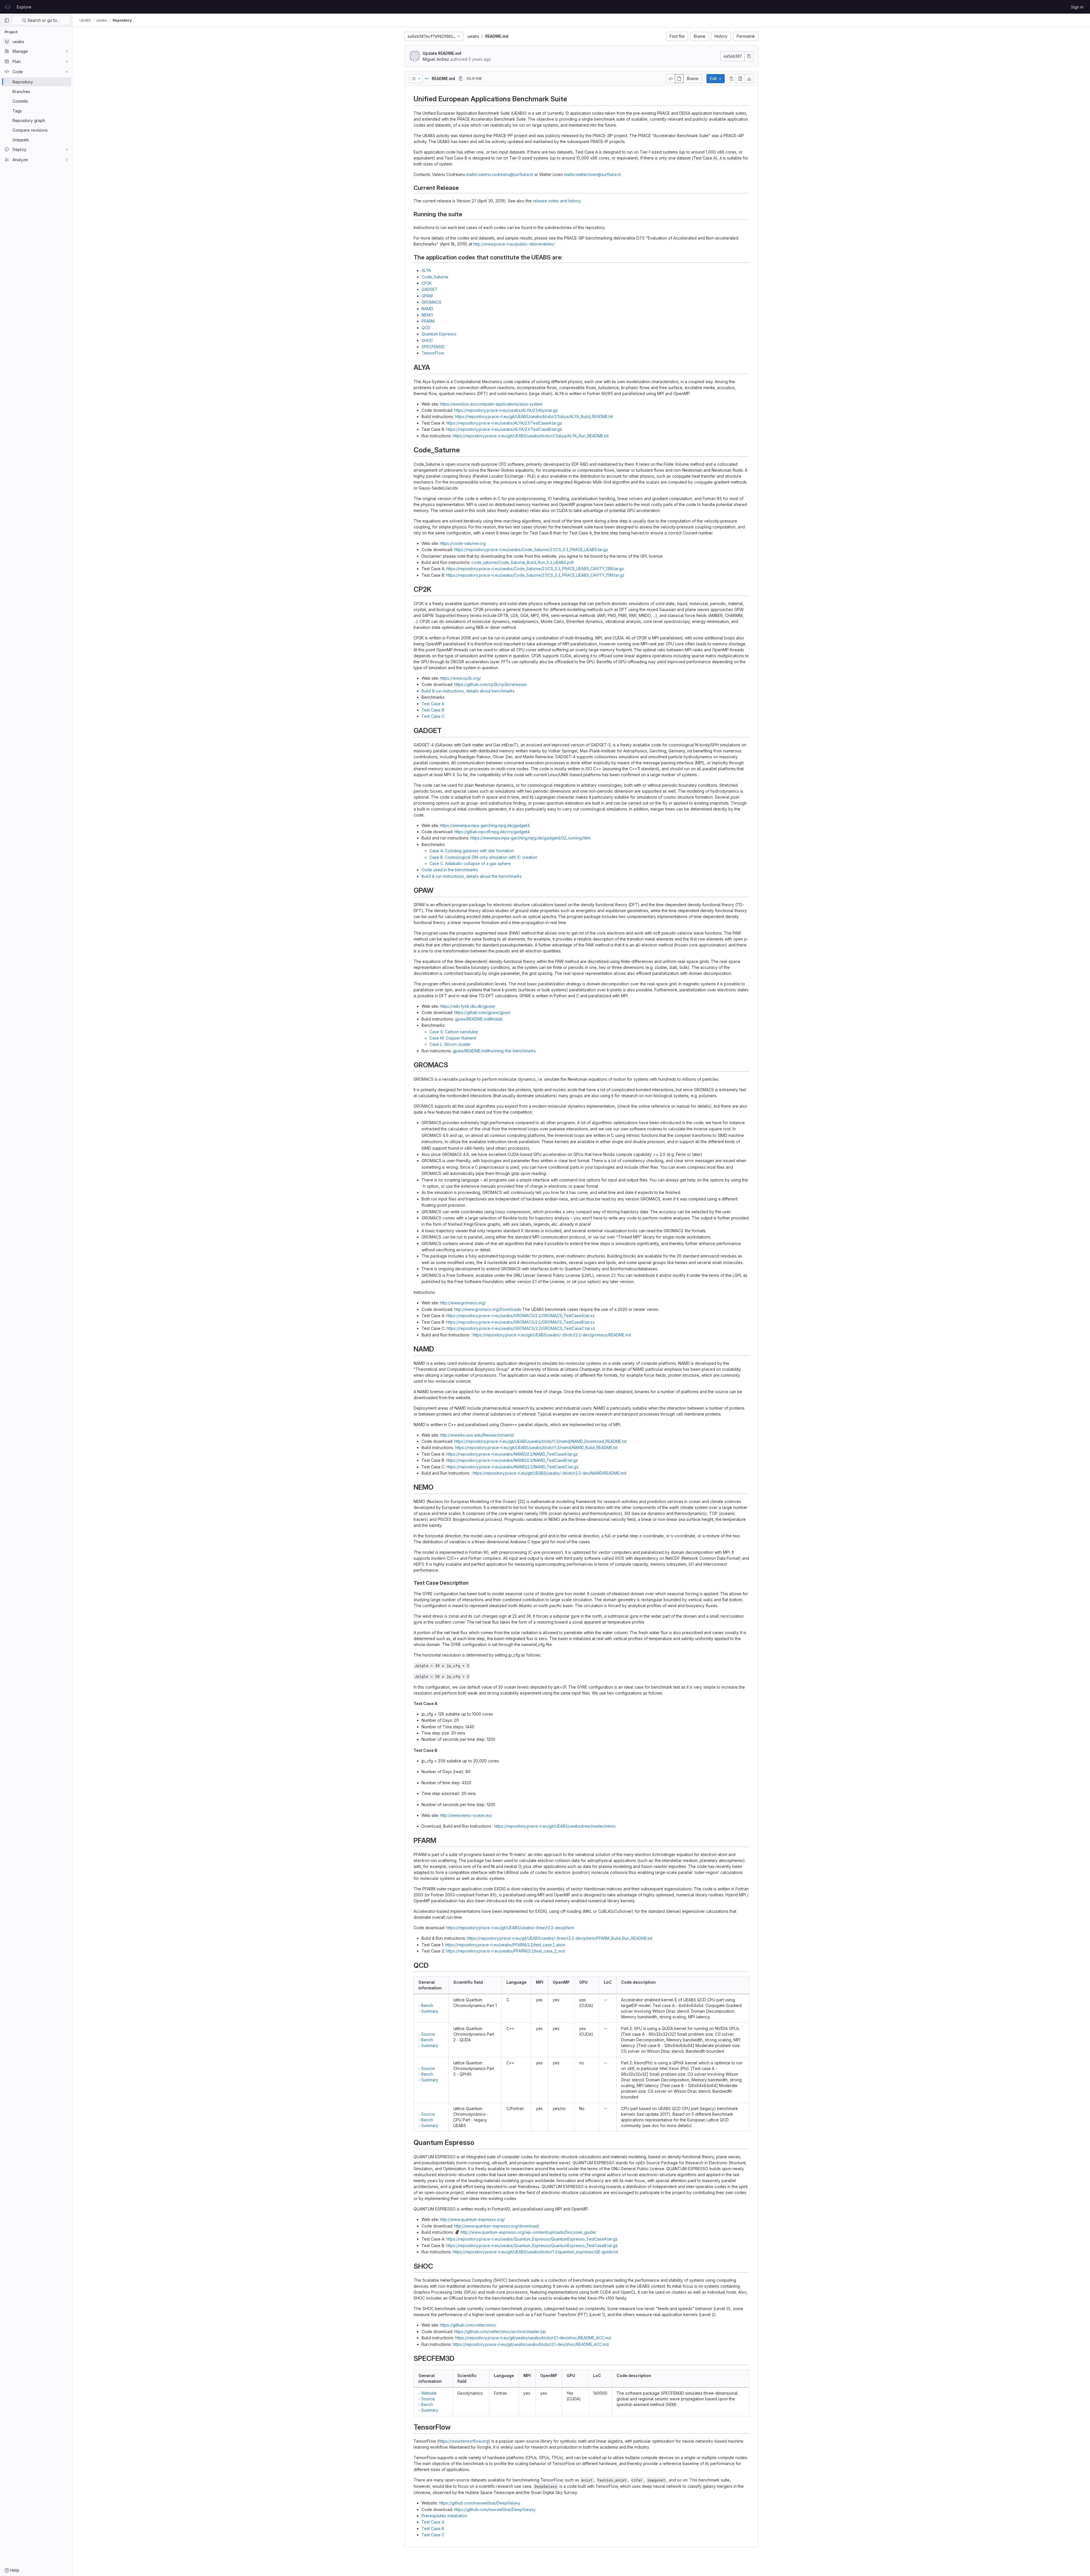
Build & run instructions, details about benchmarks (468, 691)
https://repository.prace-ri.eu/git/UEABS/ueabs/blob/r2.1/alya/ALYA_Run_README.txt (531, 436)
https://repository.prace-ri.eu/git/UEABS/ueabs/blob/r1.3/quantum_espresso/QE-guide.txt (535, 2252)
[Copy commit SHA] (749, 56)
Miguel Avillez (436, 59)
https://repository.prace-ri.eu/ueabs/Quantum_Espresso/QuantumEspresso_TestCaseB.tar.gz (532, 2246)
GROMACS (431, 302)
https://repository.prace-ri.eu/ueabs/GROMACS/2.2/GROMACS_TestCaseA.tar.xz (520, 1316)
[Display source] (670, 79)
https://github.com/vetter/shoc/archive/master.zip (500, 2332)
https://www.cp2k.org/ (460, 678)
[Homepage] (8, 7)
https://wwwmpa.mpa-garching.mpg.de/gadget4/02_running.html (530, 838)
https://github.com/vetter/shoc (468, 2325)
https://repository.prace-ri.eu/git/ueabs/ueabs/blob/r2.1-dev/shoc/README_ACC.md (533, 2338)
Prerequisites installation (444, 2516)
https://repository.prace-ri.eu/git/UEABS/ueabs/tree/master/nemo (555, 1826)
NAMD (427, 309)
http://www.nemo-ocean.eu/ (466, 1815)
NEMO (427, 315)
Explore (24, 7)
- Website (427, 2393)
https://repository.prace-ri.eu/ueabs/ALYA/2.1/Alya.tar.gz (506, 410)
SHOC (427, 340)
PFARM (428, 321)
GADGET (430, 289)
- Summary (428, 2011)
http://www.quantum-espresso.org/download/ (497, 2226)
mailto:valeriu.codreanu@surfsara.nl (500, 174)
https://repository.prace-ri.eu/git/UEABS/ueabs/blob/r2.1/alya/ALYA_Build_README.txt (534, 416)
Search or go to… (43, 20)
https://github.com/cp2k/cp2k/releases (491, 684)
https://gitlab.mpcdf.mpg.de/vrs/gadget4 (492, 832)
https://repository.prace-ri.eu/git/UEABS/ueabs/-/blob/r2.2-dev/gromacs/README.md (552, 1335)
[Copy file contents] (731, 79)
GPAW (427, 296)
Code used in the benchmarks (450, 870)
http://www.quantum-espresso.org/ (472, 2219)
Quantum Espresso (439, 334)
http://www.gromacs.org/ (463, 1303)
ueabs (473, 36)
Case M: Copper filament (453, 1038)
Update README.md (442, 53)
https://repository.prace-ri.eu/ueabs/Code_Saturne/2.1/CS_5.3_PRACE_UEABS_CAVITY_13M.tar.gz (535, 569)
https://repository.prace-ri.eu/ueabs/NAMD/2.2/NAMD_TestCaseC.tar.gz (512, 1467)
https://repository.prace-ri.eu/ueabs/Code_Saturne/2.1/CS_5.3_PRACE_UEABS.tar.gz (531, 550)
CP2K (427, 283)
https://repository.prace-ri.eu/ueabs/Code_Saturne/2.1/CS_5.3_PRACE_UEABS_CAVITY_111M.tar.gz (535, 575)
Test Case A (433, 704)
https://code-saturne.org (463, 543)
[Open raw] (740, 79)
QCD (426, 328)
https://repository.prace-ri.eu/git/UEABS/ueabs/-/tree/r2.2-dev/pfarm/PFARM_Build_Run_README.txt (560, 1938)
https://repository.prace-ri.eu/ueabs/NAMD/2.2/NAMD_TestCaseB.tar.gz (512, 1460)
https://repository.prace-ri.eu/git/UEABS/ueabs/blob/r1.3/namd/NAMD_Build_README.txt (536, 1447)
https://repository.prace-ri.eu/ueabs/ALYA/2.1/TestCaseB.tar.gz (504, 429)
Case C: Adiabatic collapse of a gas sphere (470, 863)
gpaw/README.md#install (479, 1019)
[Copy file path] (461, 79)
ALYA (426, 270)
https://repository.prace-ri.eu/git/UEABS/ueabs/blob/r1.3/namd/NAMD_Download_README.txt (540, 1441)
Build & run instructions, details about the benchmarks (472, 876)
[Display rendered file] (679, 79)
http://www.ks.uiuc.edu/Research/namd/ (477, 1435)
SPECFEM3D (433, 347)
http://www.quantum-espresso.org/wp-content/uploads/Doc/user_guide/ (529, 2232)
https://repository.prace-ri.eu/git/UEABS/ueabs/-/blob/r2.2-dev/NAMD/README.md (549, 1473)
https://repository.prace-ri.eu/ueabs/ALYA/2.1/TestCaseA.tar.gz (504, 423)
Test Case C (433, 716)
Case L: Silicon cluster (450, 1044)
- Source (427, 2034)
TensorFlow (433, 353)
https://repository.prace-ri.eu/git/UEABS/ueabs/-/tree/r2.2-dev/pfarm (510, 1928)
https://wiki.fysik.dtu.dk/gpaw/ (468, 1006)
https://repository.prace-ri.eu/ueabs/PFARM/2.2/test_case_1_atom (505, 1945)
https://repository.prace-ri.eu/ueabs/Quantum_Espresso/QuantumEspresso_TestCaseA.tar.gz (532, 2239)
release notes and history (557, 201)
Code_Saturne (435, 277)
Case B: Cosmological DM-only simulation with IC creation (483, 857)
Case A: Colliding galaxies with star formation (472, 851)
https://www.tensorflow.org (464, 2441)
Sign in (1077, 7)
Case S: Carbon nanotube (454, 1032)
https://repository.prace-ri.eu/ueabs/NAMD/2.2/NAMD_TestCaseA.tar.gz (512, 1454)
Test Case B (433, 710)
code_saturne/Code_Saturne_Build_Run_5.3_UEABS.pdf (523, 562)
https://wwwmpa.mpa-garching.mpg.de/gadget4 (485, 825)
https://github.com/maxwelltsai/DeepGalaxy (480, 2503)
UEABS (85, 20)
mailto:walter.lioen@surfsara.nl (592, 174)
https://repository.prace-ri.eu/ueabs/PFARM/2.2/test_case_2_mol (506, 1951)
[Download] (749, 79)
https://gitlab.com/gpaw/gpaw (482, 1012)
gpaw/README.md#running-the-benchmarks (494, 1051)
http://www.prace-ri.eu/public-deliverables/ (514, 244)
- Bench (426, 2005)
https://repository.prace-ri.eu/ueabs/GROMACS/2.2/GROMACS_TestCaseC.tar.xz (521, 1328)
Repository (122, 20)
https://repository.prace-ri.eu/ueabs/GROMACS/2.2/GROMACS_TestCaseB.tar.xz (520, 1322)
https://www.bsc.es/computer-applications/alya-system (491, 404)
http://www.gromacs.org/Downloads (488, 1309)
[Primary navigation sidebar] (7, 20)
